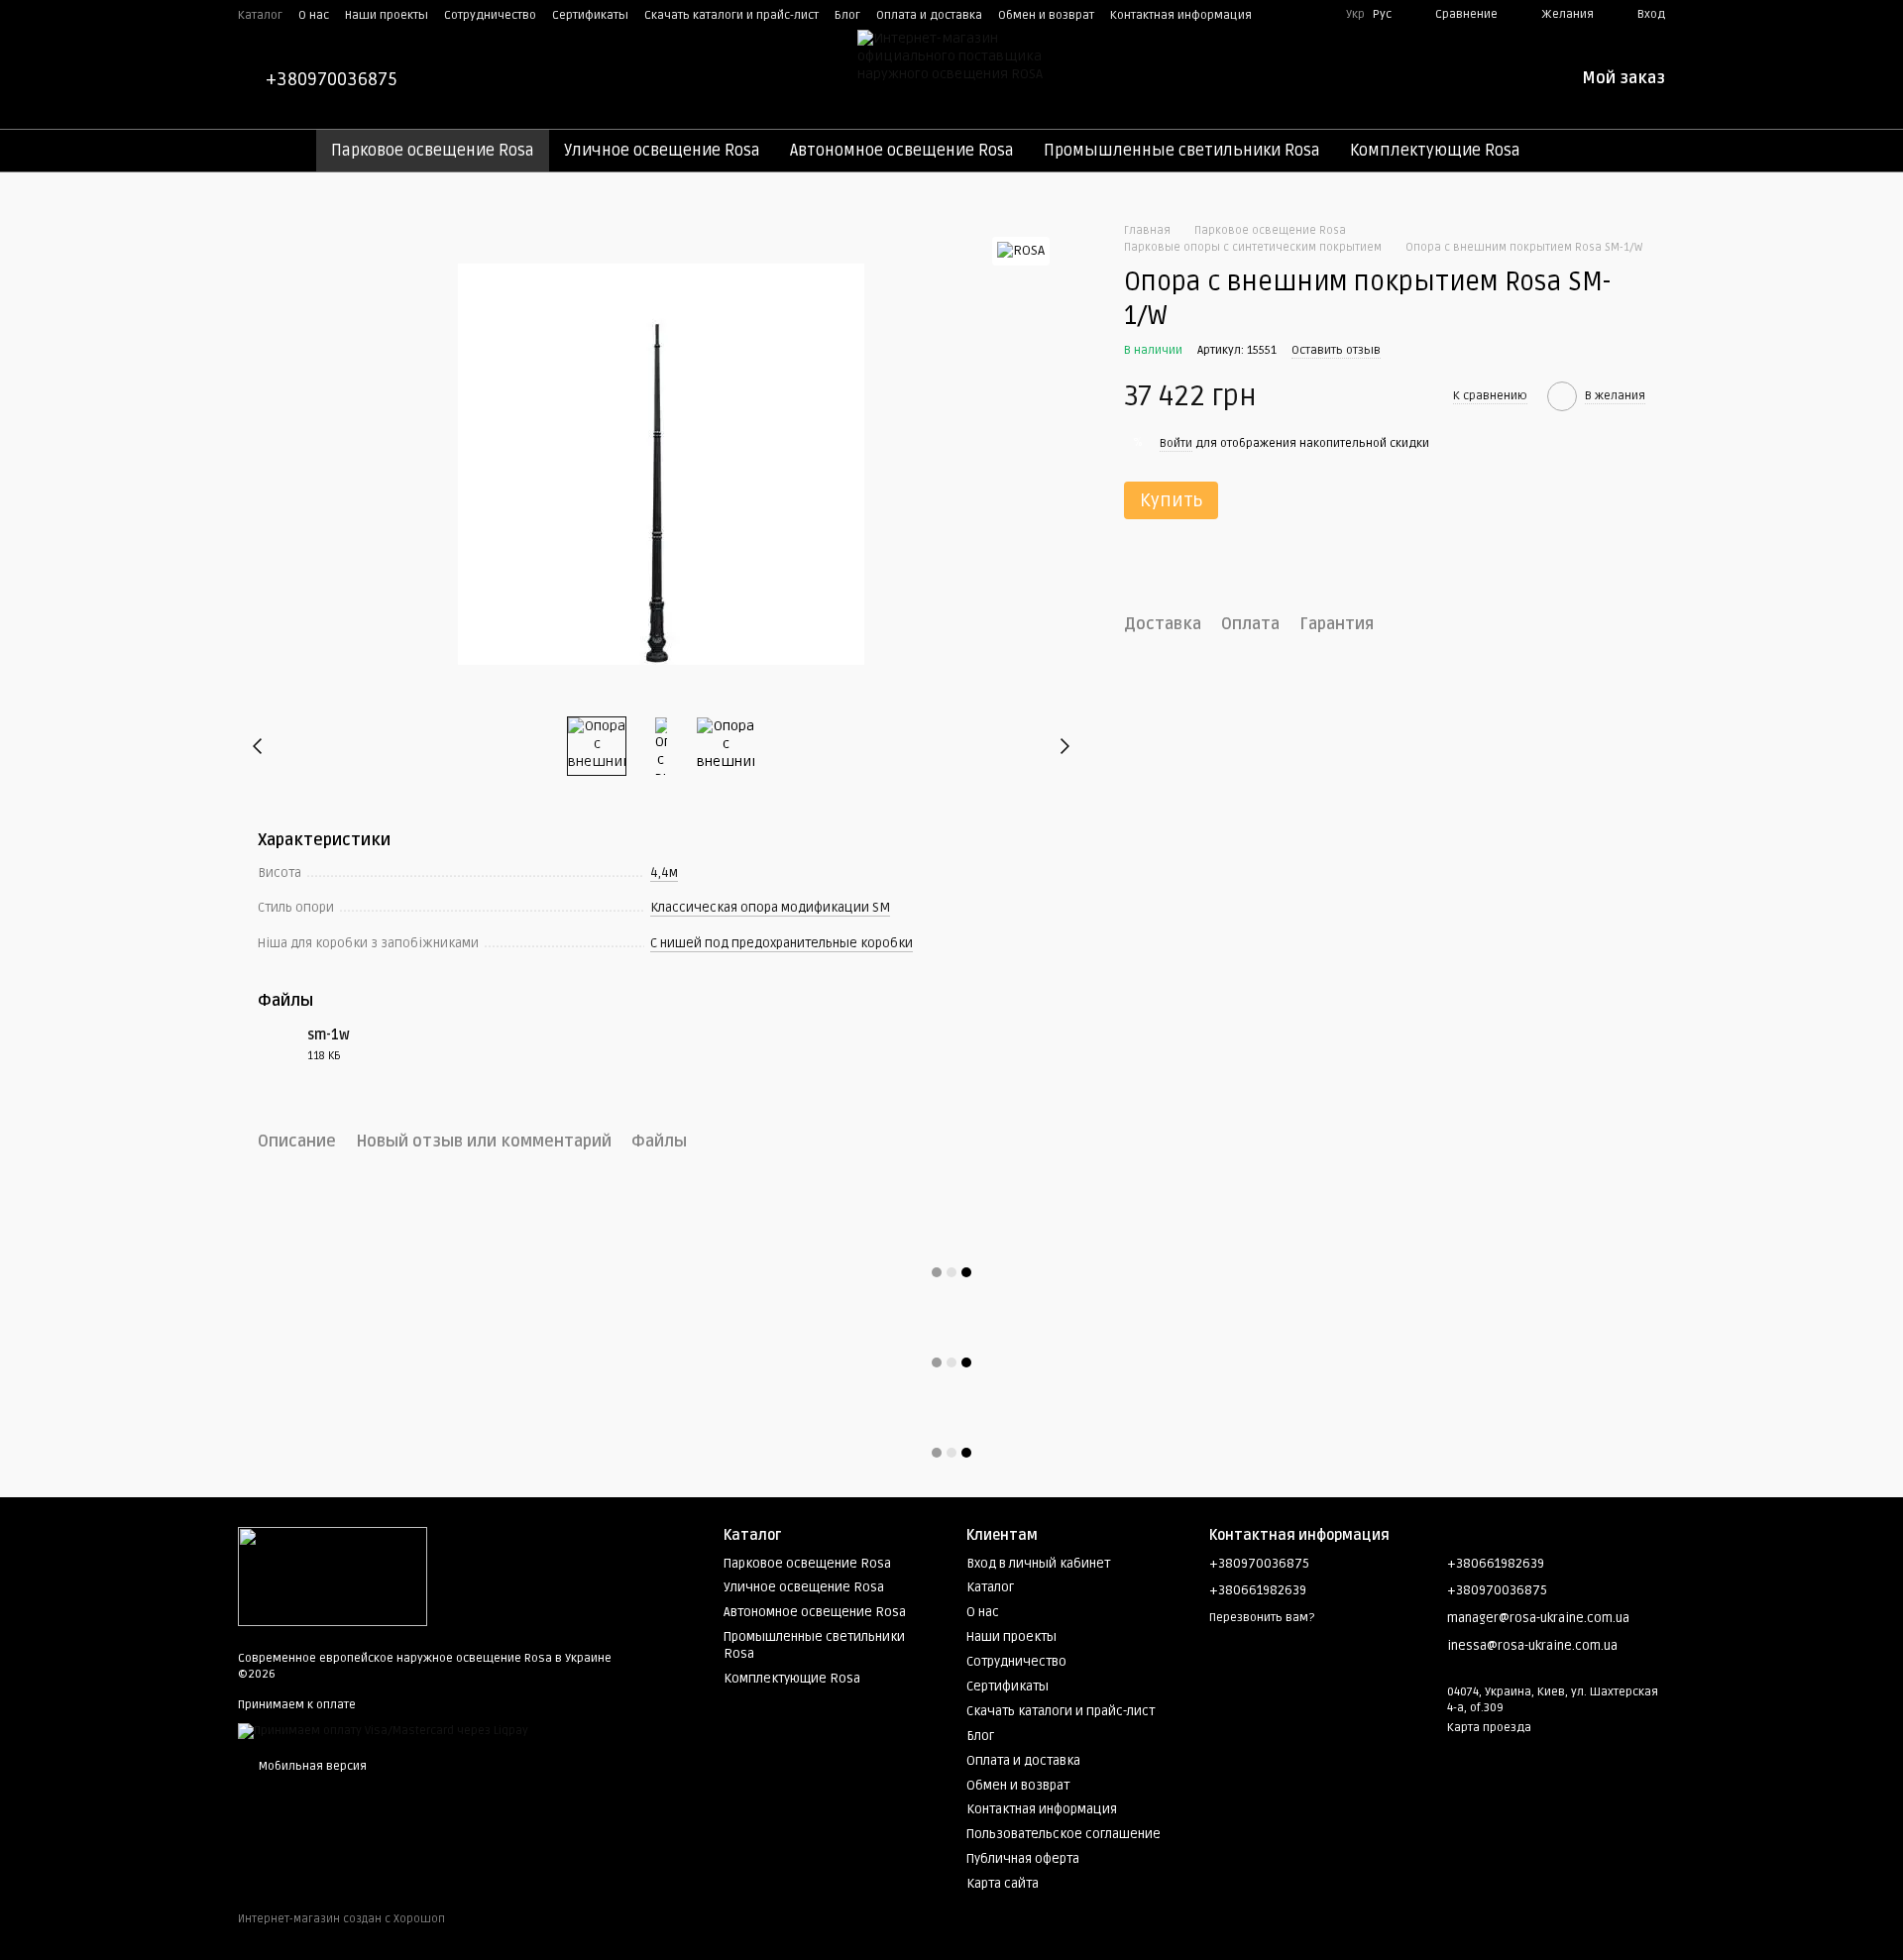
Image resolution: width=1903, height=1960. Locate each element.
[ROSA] (1021, 251)
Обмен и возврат (1046, 15)
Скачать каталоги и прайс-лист (731, 15)
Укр (1355, 15)
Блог (847, 15)
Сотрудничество (490, 15)
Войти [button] (1176, 443)
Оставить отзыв (1336, 351)
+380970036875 (332, 79)
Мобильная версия (311, 1766)
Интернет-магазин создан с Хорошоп (341, 1919)
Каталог (260, 15)
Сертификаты (590, 15)
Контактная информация (1181, 15)
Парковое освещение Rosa (433, 151)
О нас (314, 15)
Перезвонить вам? (1262, 1618)
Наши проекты (387, 15)
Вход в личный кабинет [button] (1038, 1564)
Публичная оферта (1023, 1859)
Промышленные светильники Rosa (1182, 151)
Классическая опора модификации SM (770, 908)
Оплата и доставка (929, 15)
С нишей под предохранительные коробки (782, 943)
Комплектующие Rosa (1435, 151)
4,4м (664, 873)
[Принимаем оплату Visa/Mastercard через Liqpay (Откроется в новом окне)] (383, 1731)
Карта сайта (1003, 1884)
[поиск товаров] (1571, 151)
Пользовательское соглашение (1063, 1834)
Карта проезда (1489, 1728)
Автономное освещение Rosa (902, 151)
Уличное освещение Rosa (662, 151)
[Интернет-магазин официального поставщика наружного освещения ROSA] (333, 1577)
